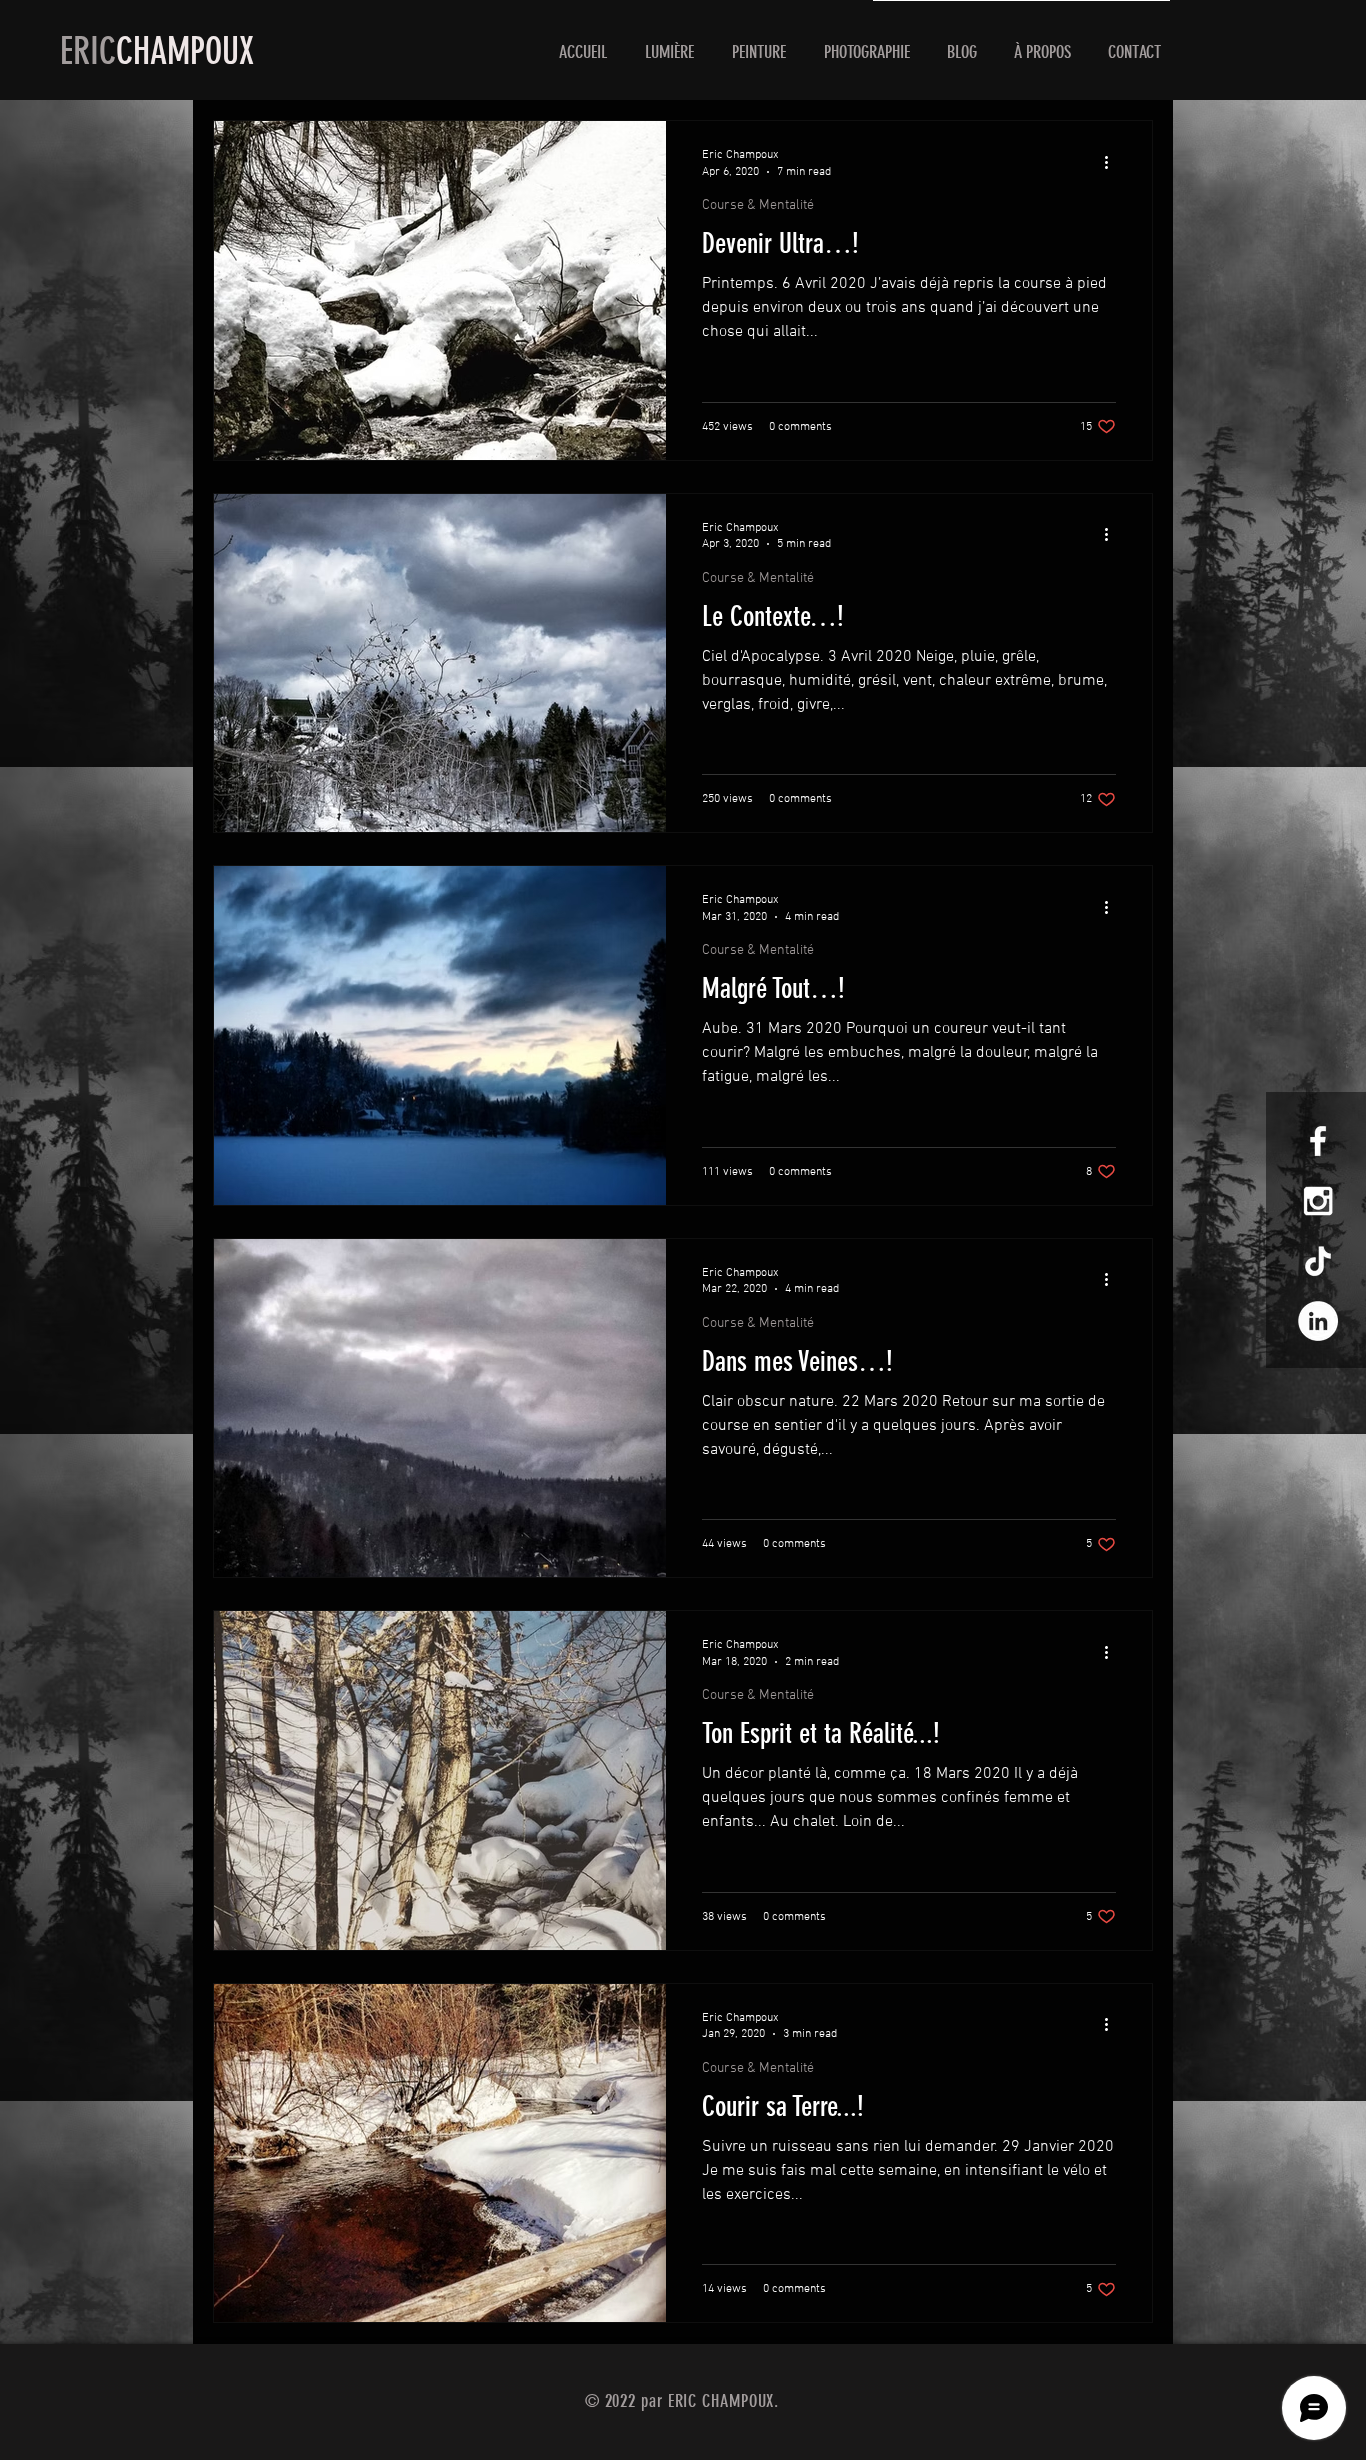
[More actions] (1113, 162)
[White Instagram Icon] (1318, 1201)
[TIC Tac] (1318, 1261)
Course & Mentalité (758, 205)
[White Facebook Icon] (1318, 1141)
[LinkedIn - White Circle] (1318, 1321)
